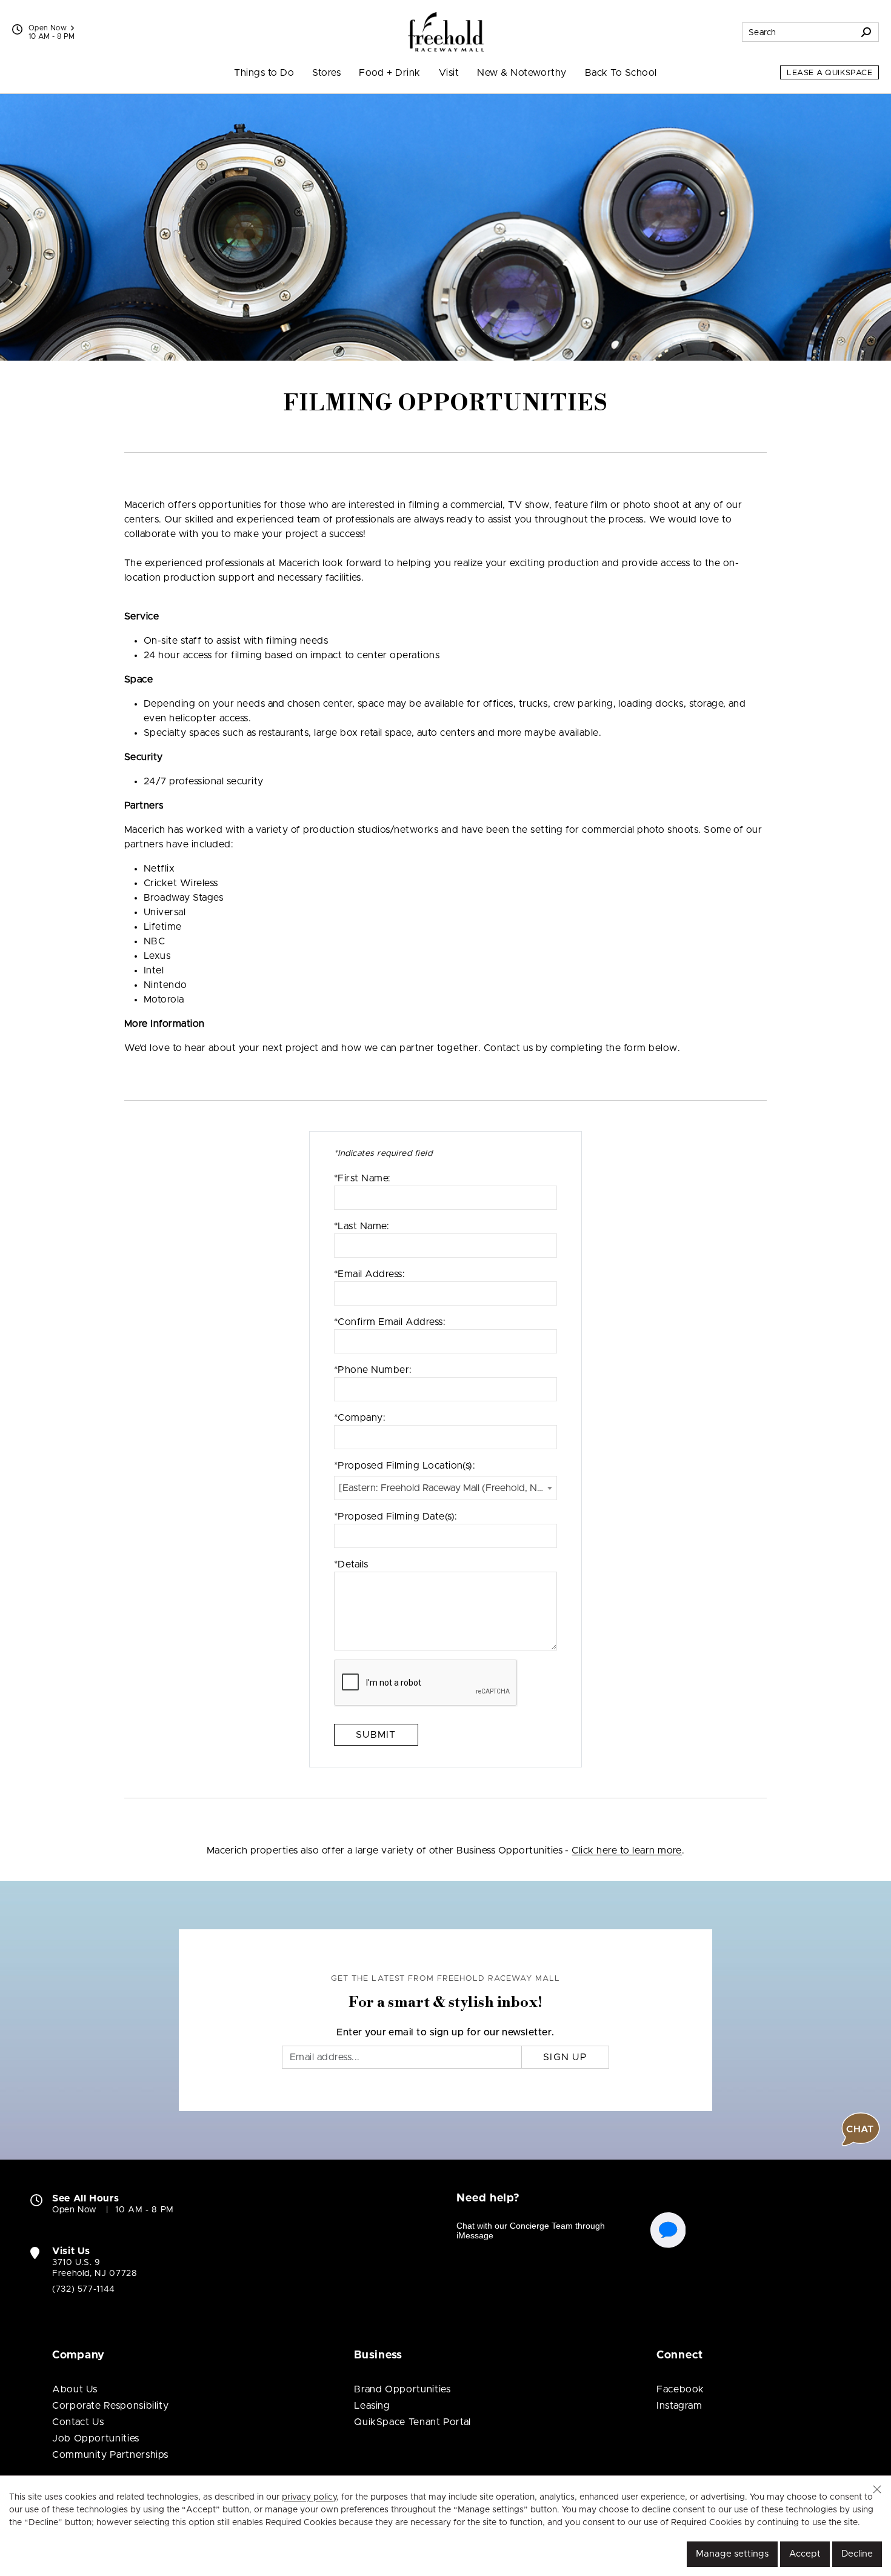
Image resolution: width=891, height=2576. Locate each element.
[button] (877, 2489)
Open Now (48, 28)
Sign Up (565, 2057)
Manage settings (732, 2554)
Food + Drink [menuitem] (390, 73)
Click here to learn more (627, 1850)
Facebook (680, 2389)
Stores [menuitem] (326, 73)
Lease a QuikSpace (829, 73)
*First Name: (362, 1178)
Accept (805, 2554)
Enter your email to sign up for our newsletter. (446, 2032)
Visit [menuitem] (449, 73)
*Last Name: (362, 1226)
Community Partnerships (110, 2455)
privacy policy (309, 2497)
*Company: (360, 1418)
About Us (75, 2389)
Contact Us (78, 2422)
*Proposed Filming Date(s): (395, 1517)
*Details (351, 1564)
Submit (376, 1735)
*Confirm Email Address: (390, 1322)
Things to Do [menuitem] (264, 73)
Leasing (372, 2406)
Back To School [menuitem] (621, 73)
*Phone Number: (373, 1370)
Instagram (679, 2406)
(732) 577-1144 (84, 2289)
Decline (857, 2554)
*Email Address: (369, 1274)
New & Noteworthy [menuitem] (522, 73)
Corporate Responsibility (110, 2406)
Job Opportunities (96, 2438)
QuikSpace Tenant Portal (412, 2422)
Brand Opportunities (402, 2389)
